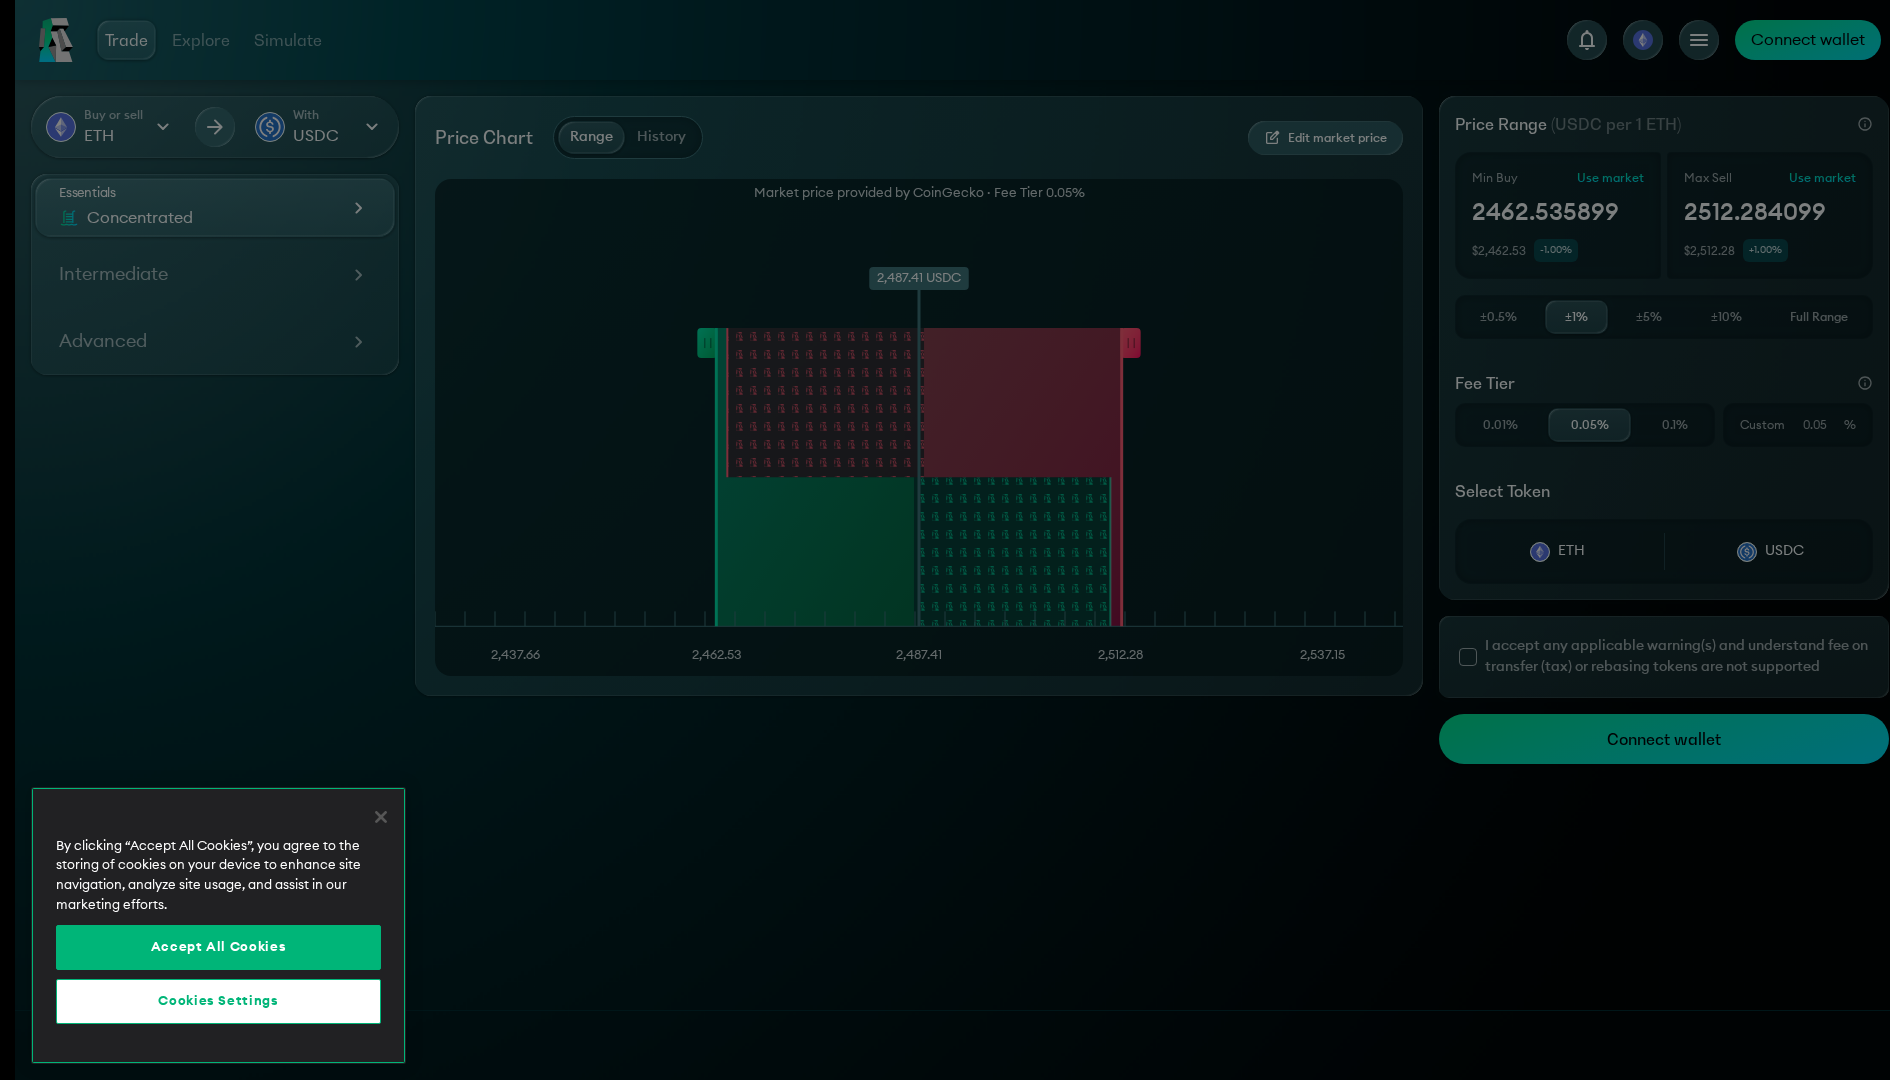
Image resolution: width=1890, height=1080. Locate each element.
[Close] (381, 817)
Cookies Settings (218, 1002)
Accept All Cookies (219, 948)
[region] (218, 925)
